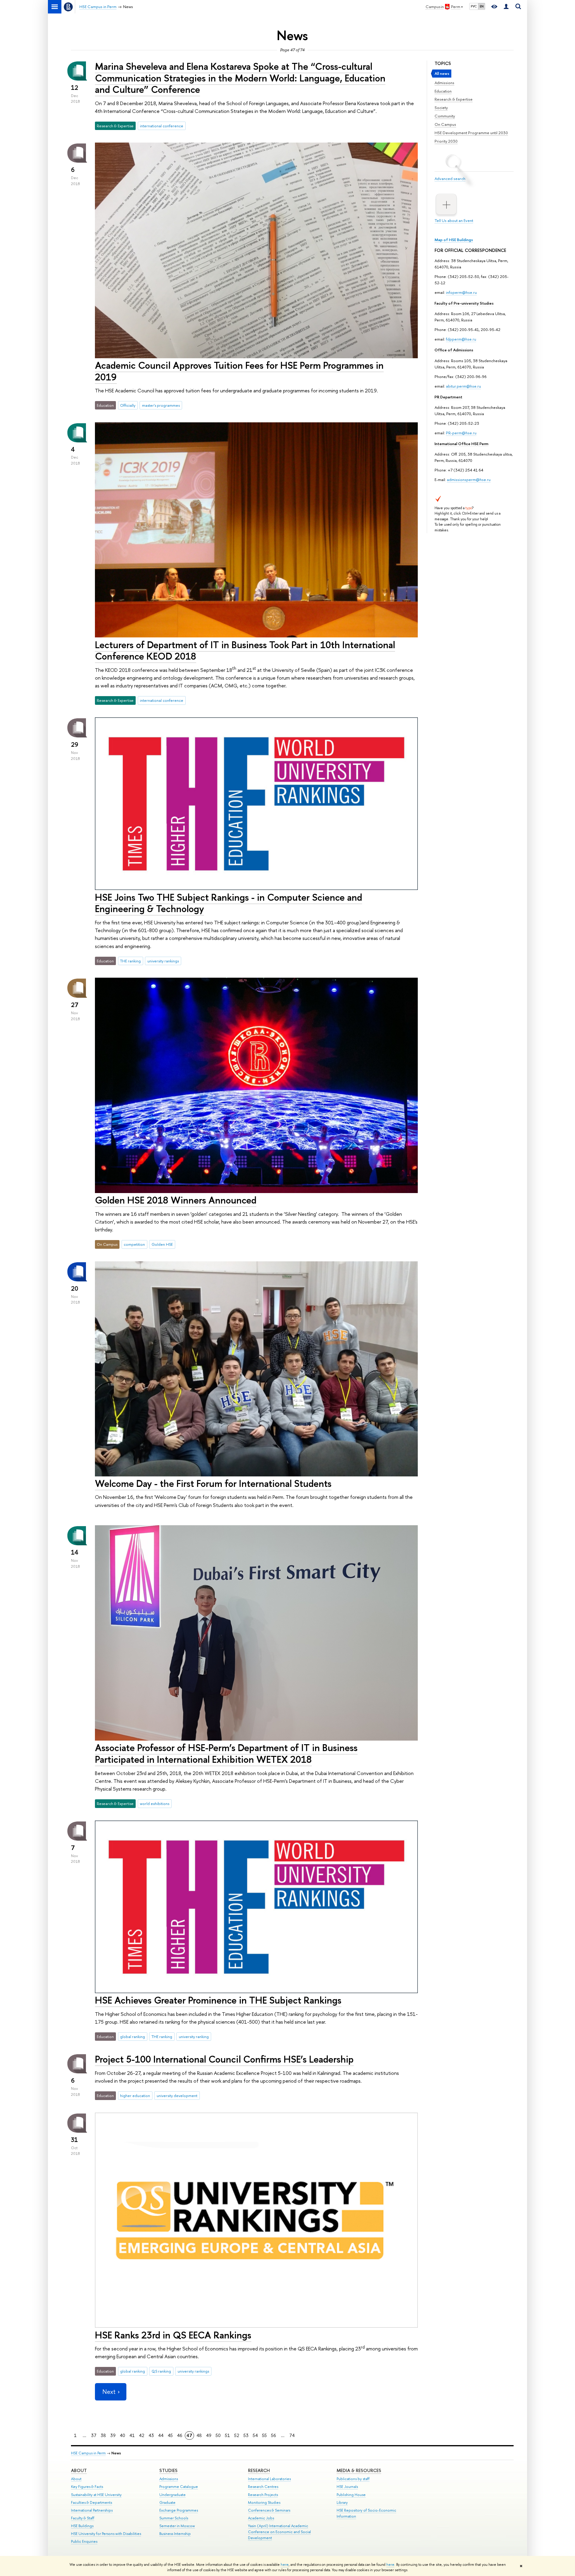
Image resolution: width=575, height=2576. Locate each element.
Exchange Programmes (179, 2510)
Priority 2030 (446, 141)
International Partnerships (92, 2510)
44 (161, 2435)
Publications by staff (353, 2479)
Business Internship (175, 2534)
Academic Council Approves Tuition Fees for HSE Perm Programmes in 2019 (239, 371)
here (285, 2565)
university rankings (163, 961)
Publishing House (351, 2495)
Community (445, 116)
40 (122, 2435)
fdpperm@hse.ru (461, 339)
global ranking (133, 2037)
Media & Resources (359, 2470)
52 (237, 2435)
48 (199, 2435)
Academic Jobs (261, 2518)
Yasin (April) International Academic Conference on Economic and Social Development (279, 2532)
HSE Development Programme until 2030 (471, 133)
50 (218, 2435)
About (79, 2470)
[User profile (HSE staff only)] (506, 7)
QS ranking (161, 2371)
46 (180, 2435)
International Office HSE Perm (461, 444)
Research (259, 2470)
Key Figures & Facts (87, 2487)
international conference (162, 126)
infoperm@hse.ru (461, 292)
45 (170, 2435)
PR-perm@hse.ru (461, 433)
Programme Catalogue (179, 2487)
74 (292, 2435)
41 (132, 2435)
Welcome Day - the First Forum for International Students (213, 1483)
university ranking (194, 2037)
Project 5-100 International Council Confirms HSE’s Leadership (224, 2059)
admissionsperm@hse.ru (469, 480)
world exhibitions (155, 1803)
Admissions (444, 83)
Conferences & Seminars (269, 2510)
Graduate (167, 2502)
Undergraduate (172, 2495)
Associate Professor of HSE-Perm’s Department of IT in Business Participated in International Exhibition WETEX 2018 (226, 1753)
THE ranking (130, 961)
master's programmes (161, 405)
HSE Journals (347, 2487)
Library (342, 2502)
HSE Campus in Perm (88, 2453)
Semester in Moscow (177, 2526)
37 (94, 2435)
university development (177, 2096)
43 (151, 2435)
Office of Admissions (454, 350)
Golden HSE (162, 1244)
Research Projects (263, 2495)
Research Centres (263, 2487)
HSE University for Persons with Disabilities (106, 2534)
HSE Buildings (82, 2526)
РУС (474, 6)
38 (103, 2435)
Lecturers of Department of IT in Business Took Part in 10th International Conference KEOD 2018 (245, 650)
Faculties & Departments (91, 2502)
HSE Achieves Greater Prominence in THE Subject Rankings (218, 2000)
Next (109, 2392)
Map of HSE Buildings (454, 240)
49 (209, 2435)
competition (134, 1244)
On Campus (445, 124)
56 (274, 2435)
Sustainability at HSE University (96, 2495)
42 (142, 2435)
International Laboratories (269, 2479)
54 (255, 2435)
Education (443, 91)
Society (441, 108)
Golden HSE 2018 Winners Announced (176, 1200)
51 (227, 2435)
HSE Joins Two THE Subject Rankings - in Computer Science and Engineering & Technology (229, 903)
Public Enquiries (84, 2541)
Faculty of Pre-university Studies (464, 303)
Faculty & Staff (83, 2518)
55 (264, 2435)
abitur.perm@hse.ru (463, 386)
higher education (135, 2096)
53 (246, 2435)
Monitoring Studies (264, 2502)
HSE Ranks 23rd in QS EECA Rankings (173, 2335)
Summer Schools (174, 2518)
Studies (168, 2470)
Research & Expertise (454, 99)
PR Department (448, 397)
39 (113, 2435)
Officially (128, 405)
